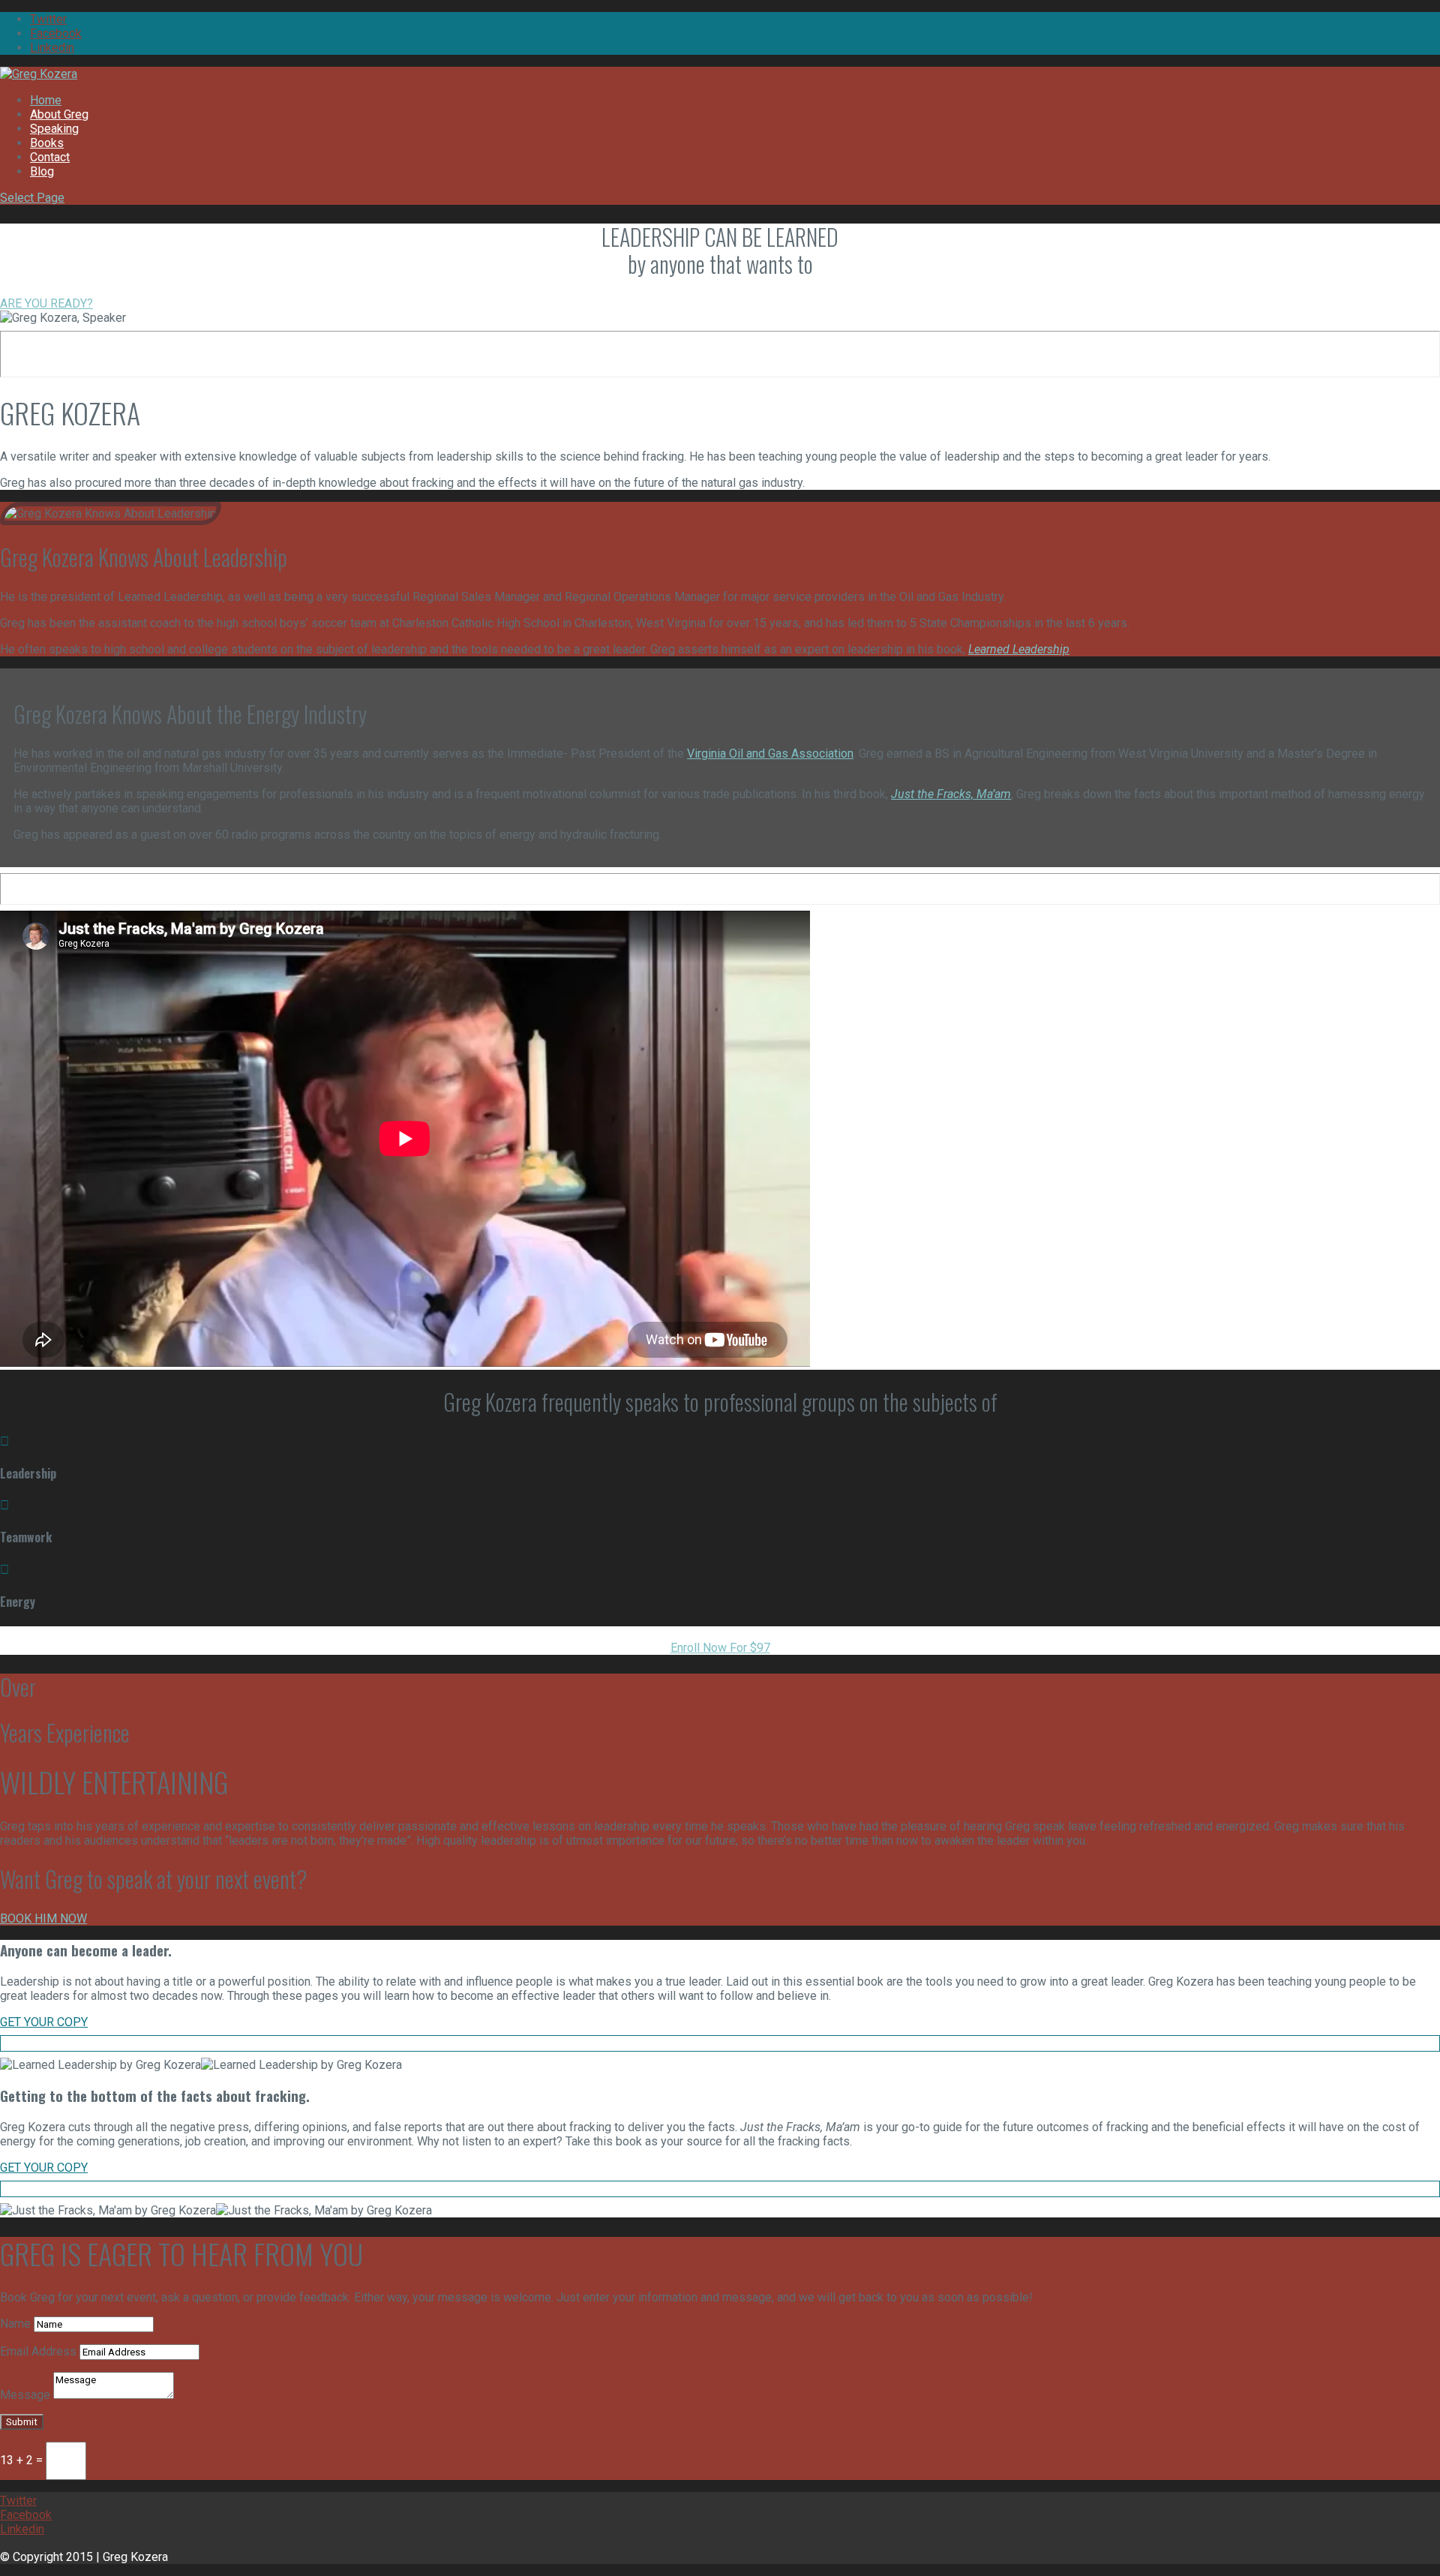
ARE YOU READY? (46, 303)
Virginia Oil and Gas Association (770, 754)
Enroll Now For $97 (720, 1648)
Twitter (48, 19)
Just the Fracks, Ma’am (951, 794)
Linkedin (52, 48)
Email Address (38, 2351)
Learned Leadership (1019, 649)
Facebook (56, 33)
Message (25, 2395)
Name (15, 2324)
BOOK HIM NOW (43, 1918)
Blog (42, 171)
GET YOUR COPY (44, 2022)
